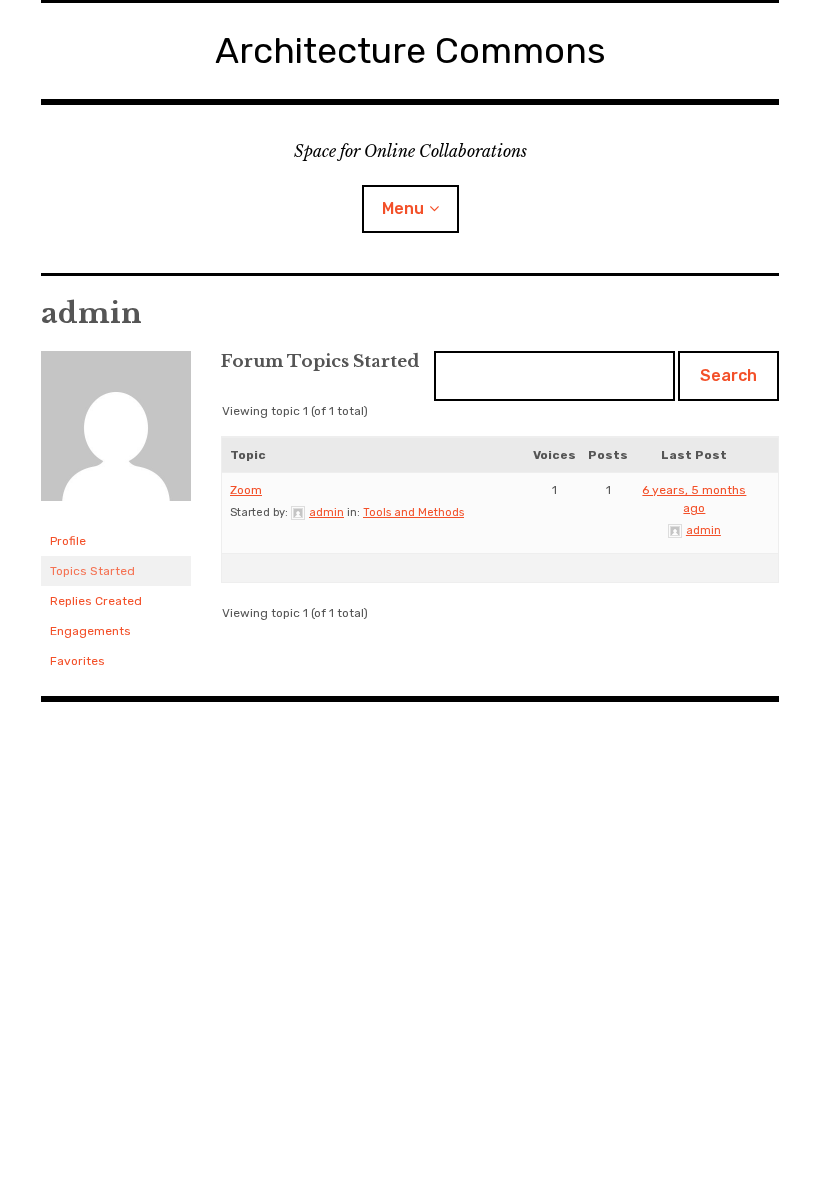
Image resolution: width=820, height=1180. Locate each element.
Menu (403, 208)
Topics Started (92, 571)
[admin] (116, 517)
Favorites (77, 661)
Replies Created (96, 601)
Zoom (246, 490)
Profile (68, 541)
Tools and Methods (413, 512)
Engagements (90, 631)
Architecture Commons (410, 50)
